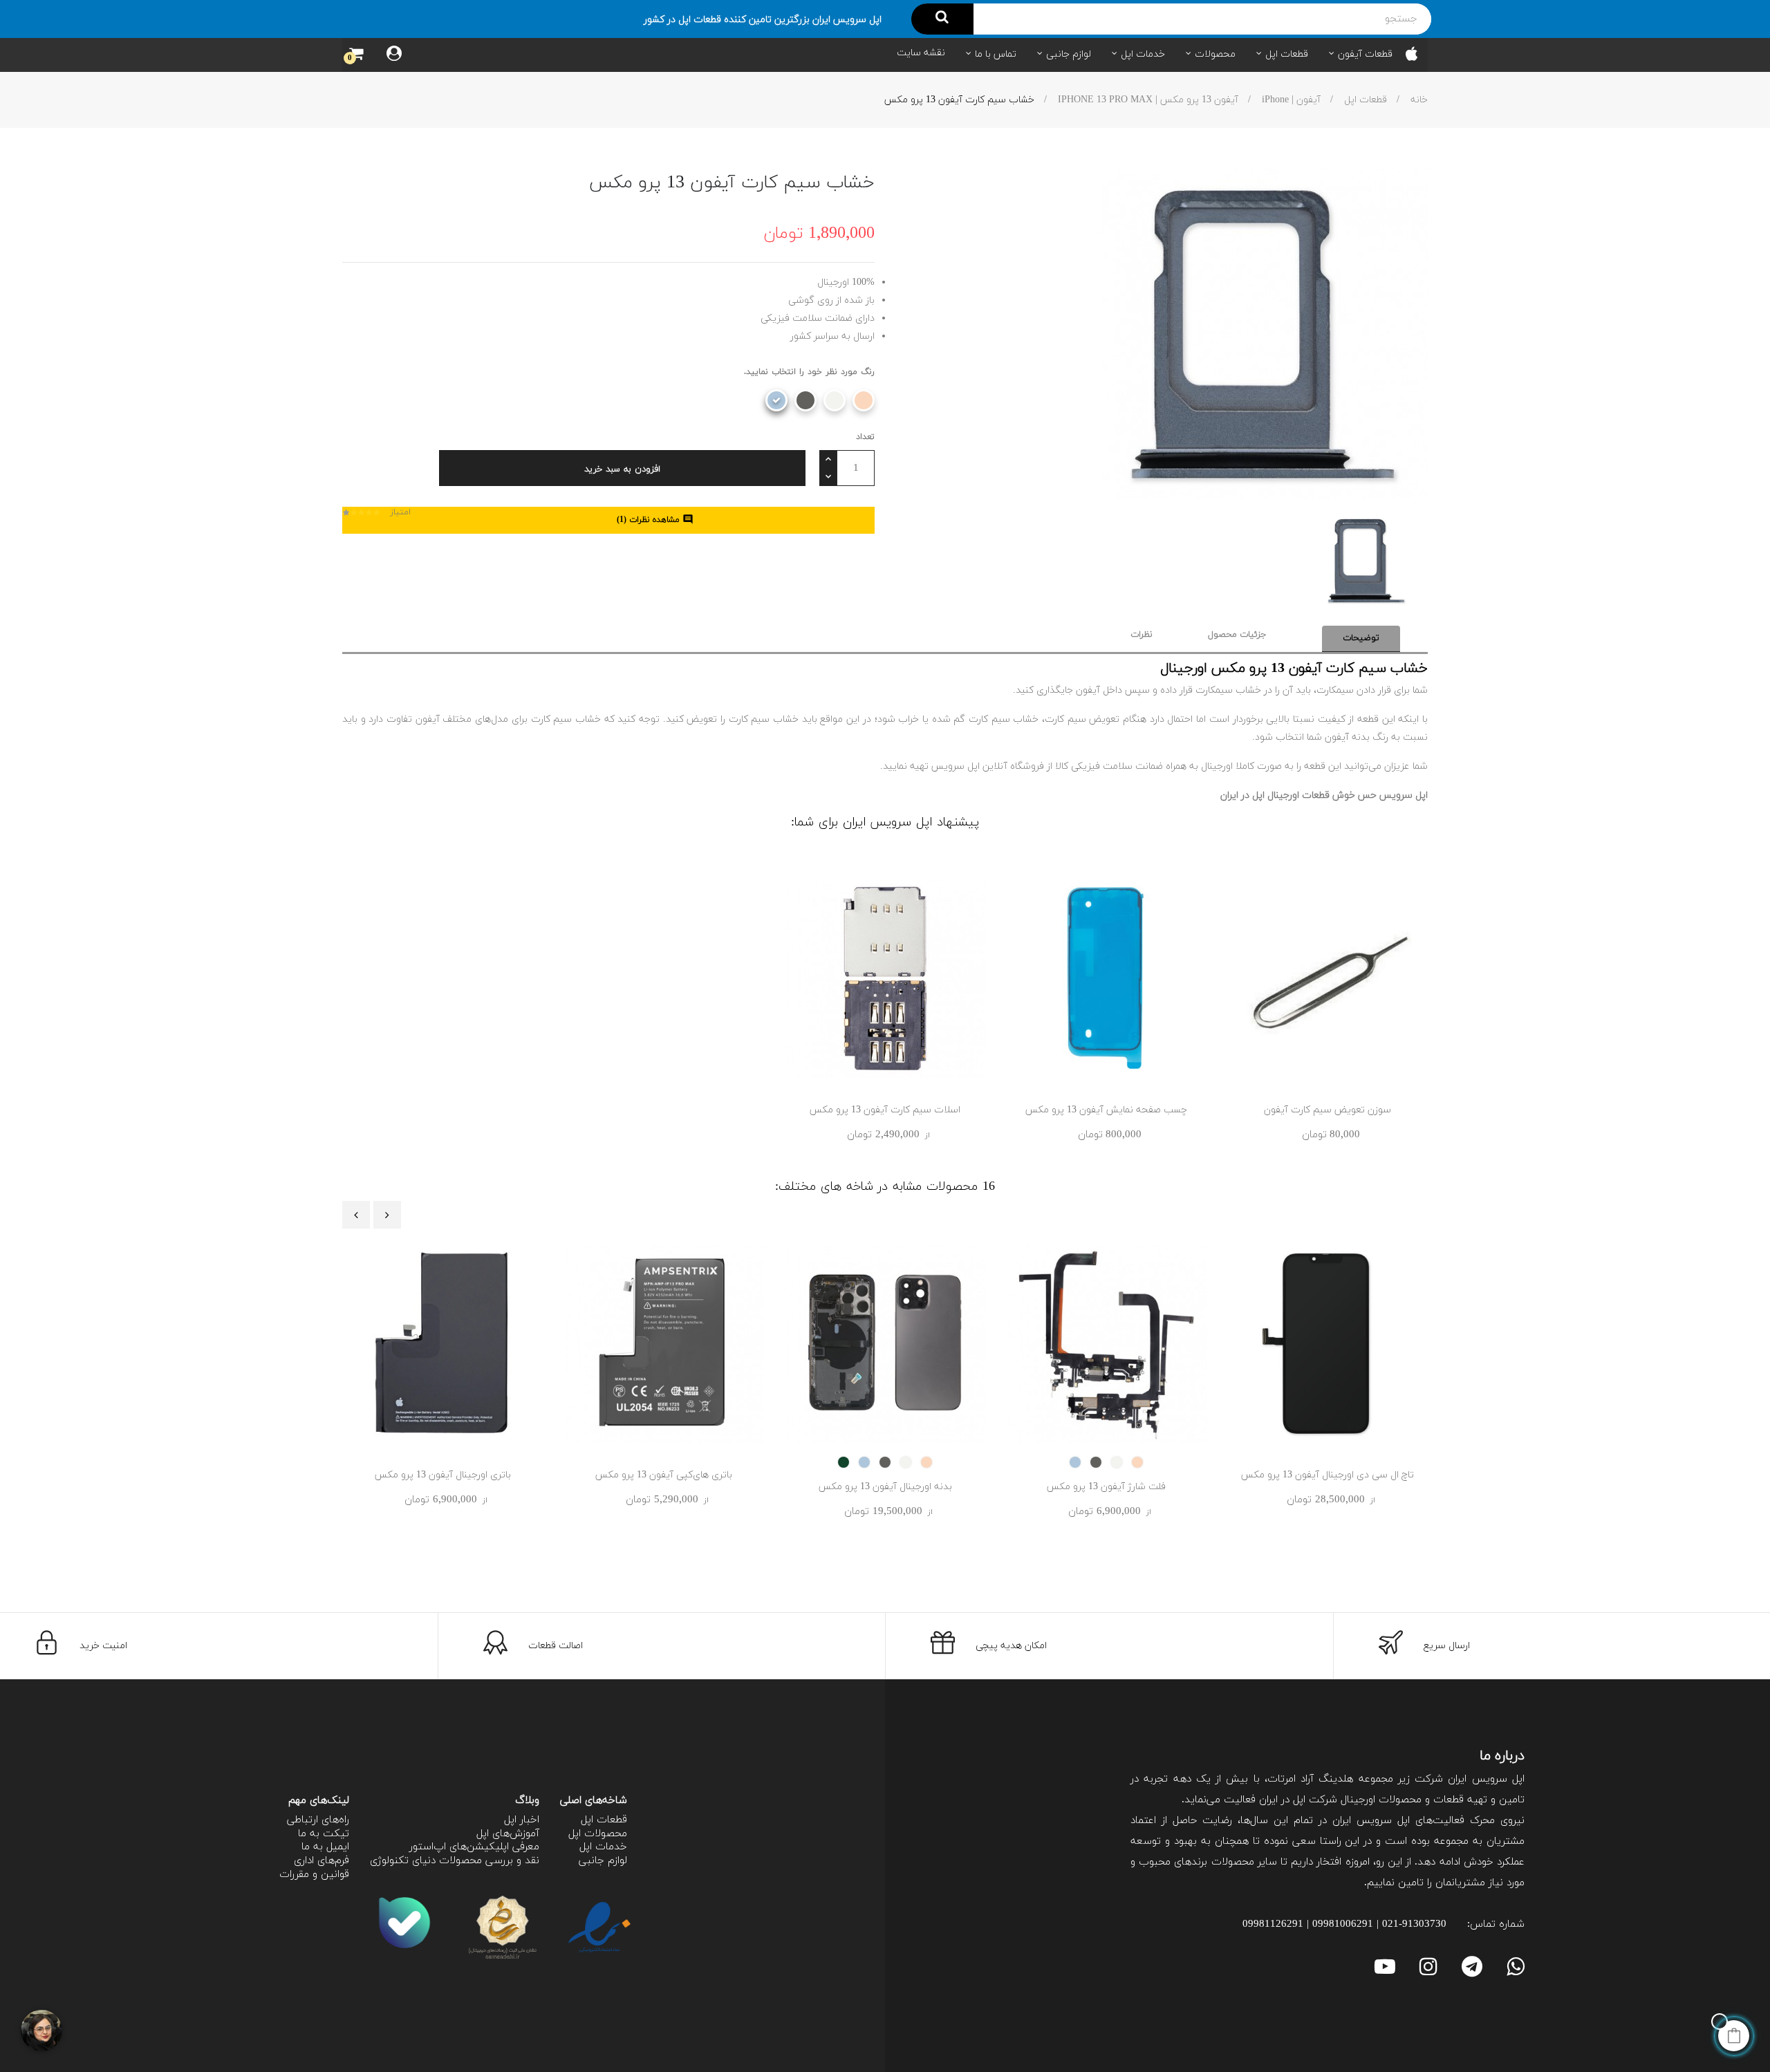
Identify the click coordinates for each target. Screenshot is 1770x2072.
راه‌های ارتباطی (318, 1820)
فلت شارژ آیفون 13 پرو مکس (1106, 1487)
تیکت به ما (324, 1834)
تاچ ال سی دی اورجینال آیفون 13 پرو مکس (1327, 1475)
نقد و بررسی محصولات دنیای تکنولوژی (455, 1861)
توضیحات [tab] (1361, 638)
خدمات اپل (603, 1847)
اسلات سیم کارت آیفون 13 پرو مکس (885, 1110)
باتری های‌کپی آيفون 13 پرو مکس (664, 1475)
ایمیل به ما (325, 1847)
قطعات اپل (604, 1820)
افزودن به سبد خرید (622, 469)
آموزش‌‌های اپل (508, 1834)
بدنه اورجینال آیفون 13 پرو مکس (885, 1487)
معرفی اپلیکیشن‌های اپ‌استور (474, 1847)
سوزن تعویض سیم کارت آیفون (1327, 1110)
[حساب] (394, 55)
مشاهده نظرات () (655, 520)
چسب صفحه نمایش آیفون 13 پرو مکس (1106, 1110)
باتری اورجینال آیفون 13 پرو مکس (443, 1475)
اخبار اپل (522, 1820)
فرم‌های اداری (322, 1861)
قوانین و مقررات (314, 1875)
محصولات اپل (598, 1834)
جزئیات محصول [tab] (1237, 635)
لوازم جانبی (603, 1861)
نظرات (1142, 635)
